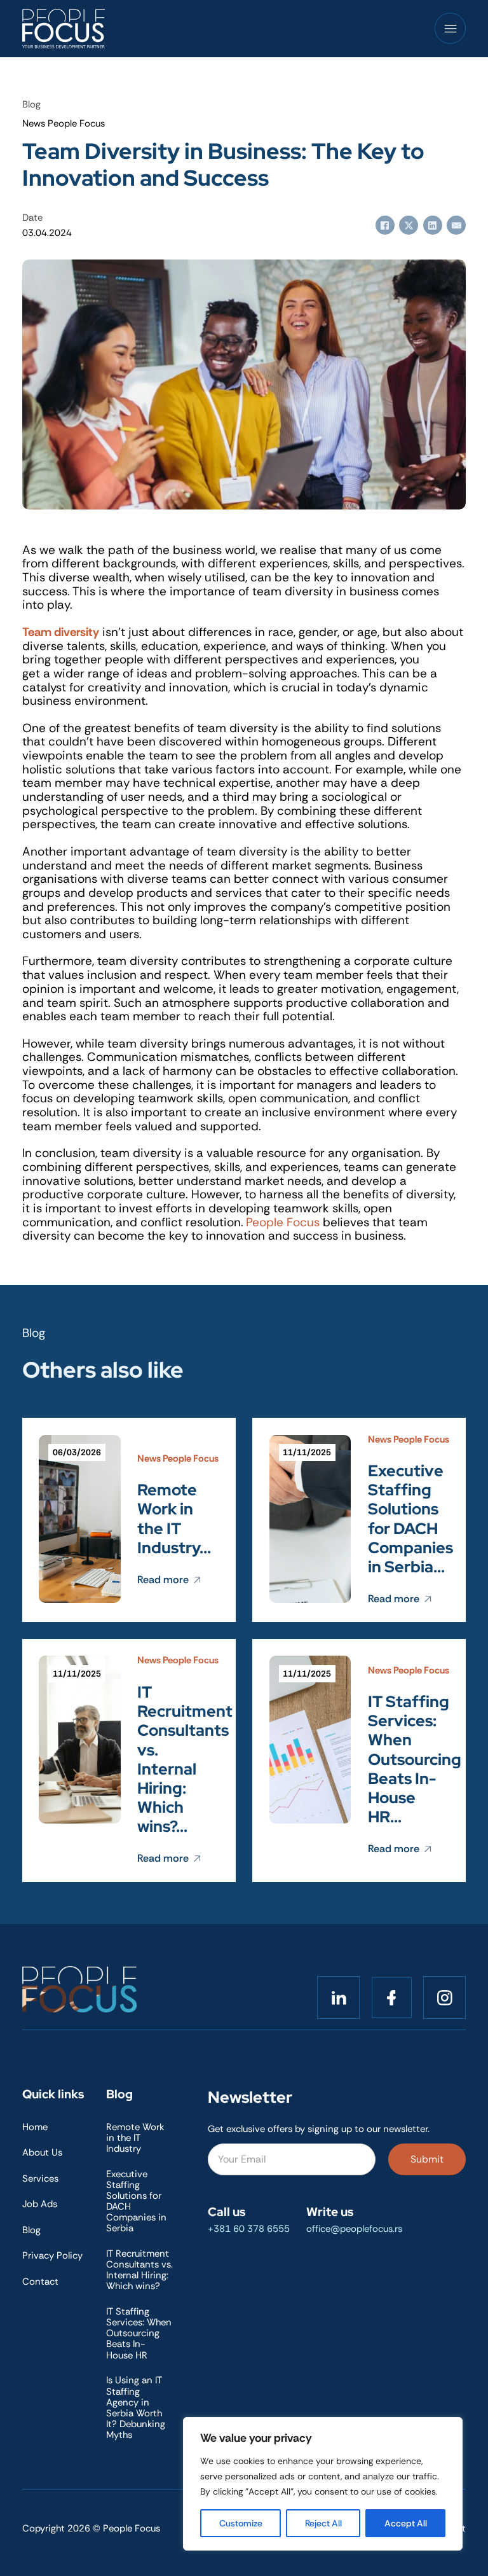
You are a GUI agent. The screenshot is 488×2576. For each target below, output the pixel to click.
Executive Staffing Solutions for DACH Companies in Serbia (136, 2201)
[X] (409, 225)
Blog (31, 2230)
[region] (323, 2484)
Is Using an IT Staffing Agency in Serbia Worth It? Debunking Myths (136, 2407)
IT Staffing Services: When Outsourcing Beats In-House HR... (415, 1759)
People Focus (283, 1222)
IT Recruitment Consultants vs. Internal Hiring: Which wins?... (185, 1759)
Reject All (323, 2523)
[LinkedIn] (433, 225)
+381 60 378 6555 (249, 2229)
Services (40, 2179)
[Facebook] (385, 225)
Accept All (406, 2523)
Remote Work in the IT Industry (135, 2138)
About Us (42, 2153)
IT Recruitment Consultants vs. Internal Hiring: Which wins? (139, 2270)
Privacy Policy (52, 2256)
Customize (241, 2523)
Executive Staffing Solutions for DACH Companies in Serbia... (410, 1519)
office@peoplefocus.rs (354, 2229)
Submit (427, 2159)
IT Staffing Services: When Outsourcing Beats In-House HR (139, 2333)
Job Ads (40, 2204)
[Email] (456, 225)
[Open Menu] (451, 29)
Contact (40, 2282)
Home (35, 2127)
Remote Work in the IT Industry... (174, 1519)
